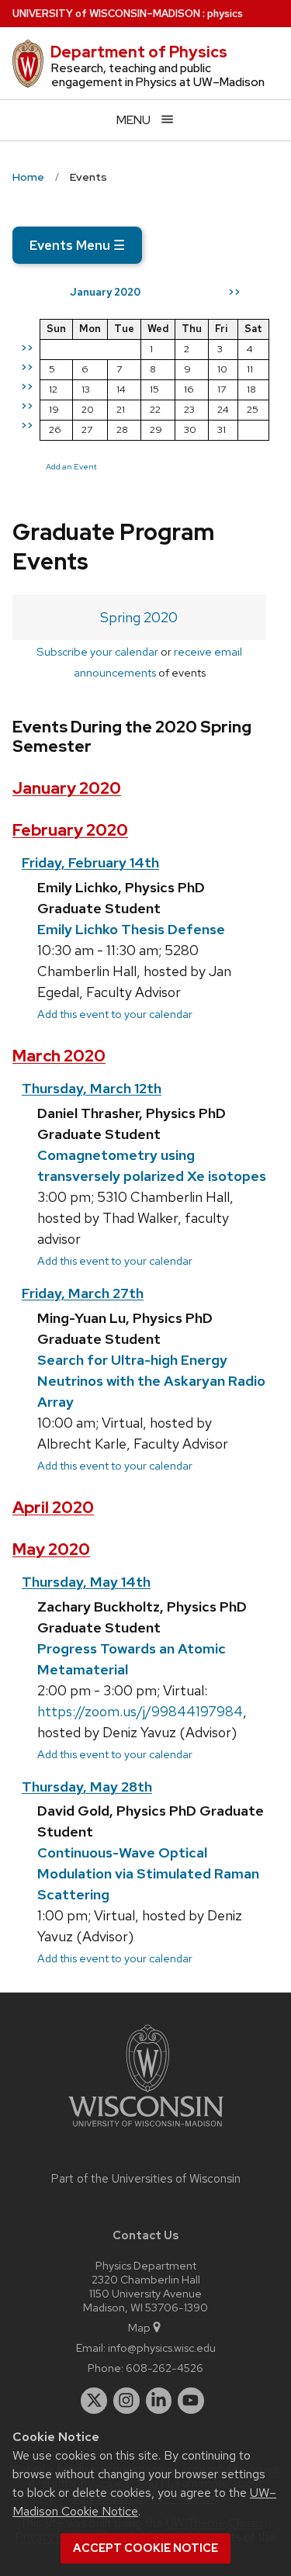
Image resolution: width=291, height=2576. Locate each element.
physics (225, 14)
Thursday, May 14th (86, 1582)
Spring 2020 (139, 617)
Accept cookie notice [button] (145, 2548)
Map (139, 2327)
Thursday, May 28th (87, 1787)
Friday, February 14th (90, 862)
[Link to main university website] (146, 2129)
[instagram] (126, 2401)
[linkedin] (159, 2401)
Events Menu (77, 245)
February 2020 (70, 830)
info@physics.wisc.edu (162, 2347)
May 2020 (51, 1549)
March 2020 (59, 1056)
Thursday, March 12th (92, 1088)
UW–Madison (106, 14)
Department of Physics (139, 52)
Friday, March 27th (83, 1293)
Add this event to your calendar (115, 1014)
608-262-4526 (165, 2368)
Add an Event (71, 466)
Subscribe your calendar (97, 651)
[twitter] (94, 2401)
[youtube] (191, 2401)
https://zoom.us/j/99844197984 (140, 1711)
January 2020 (67, 788)
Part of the (146, 2179)
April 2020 (53, 1507)
